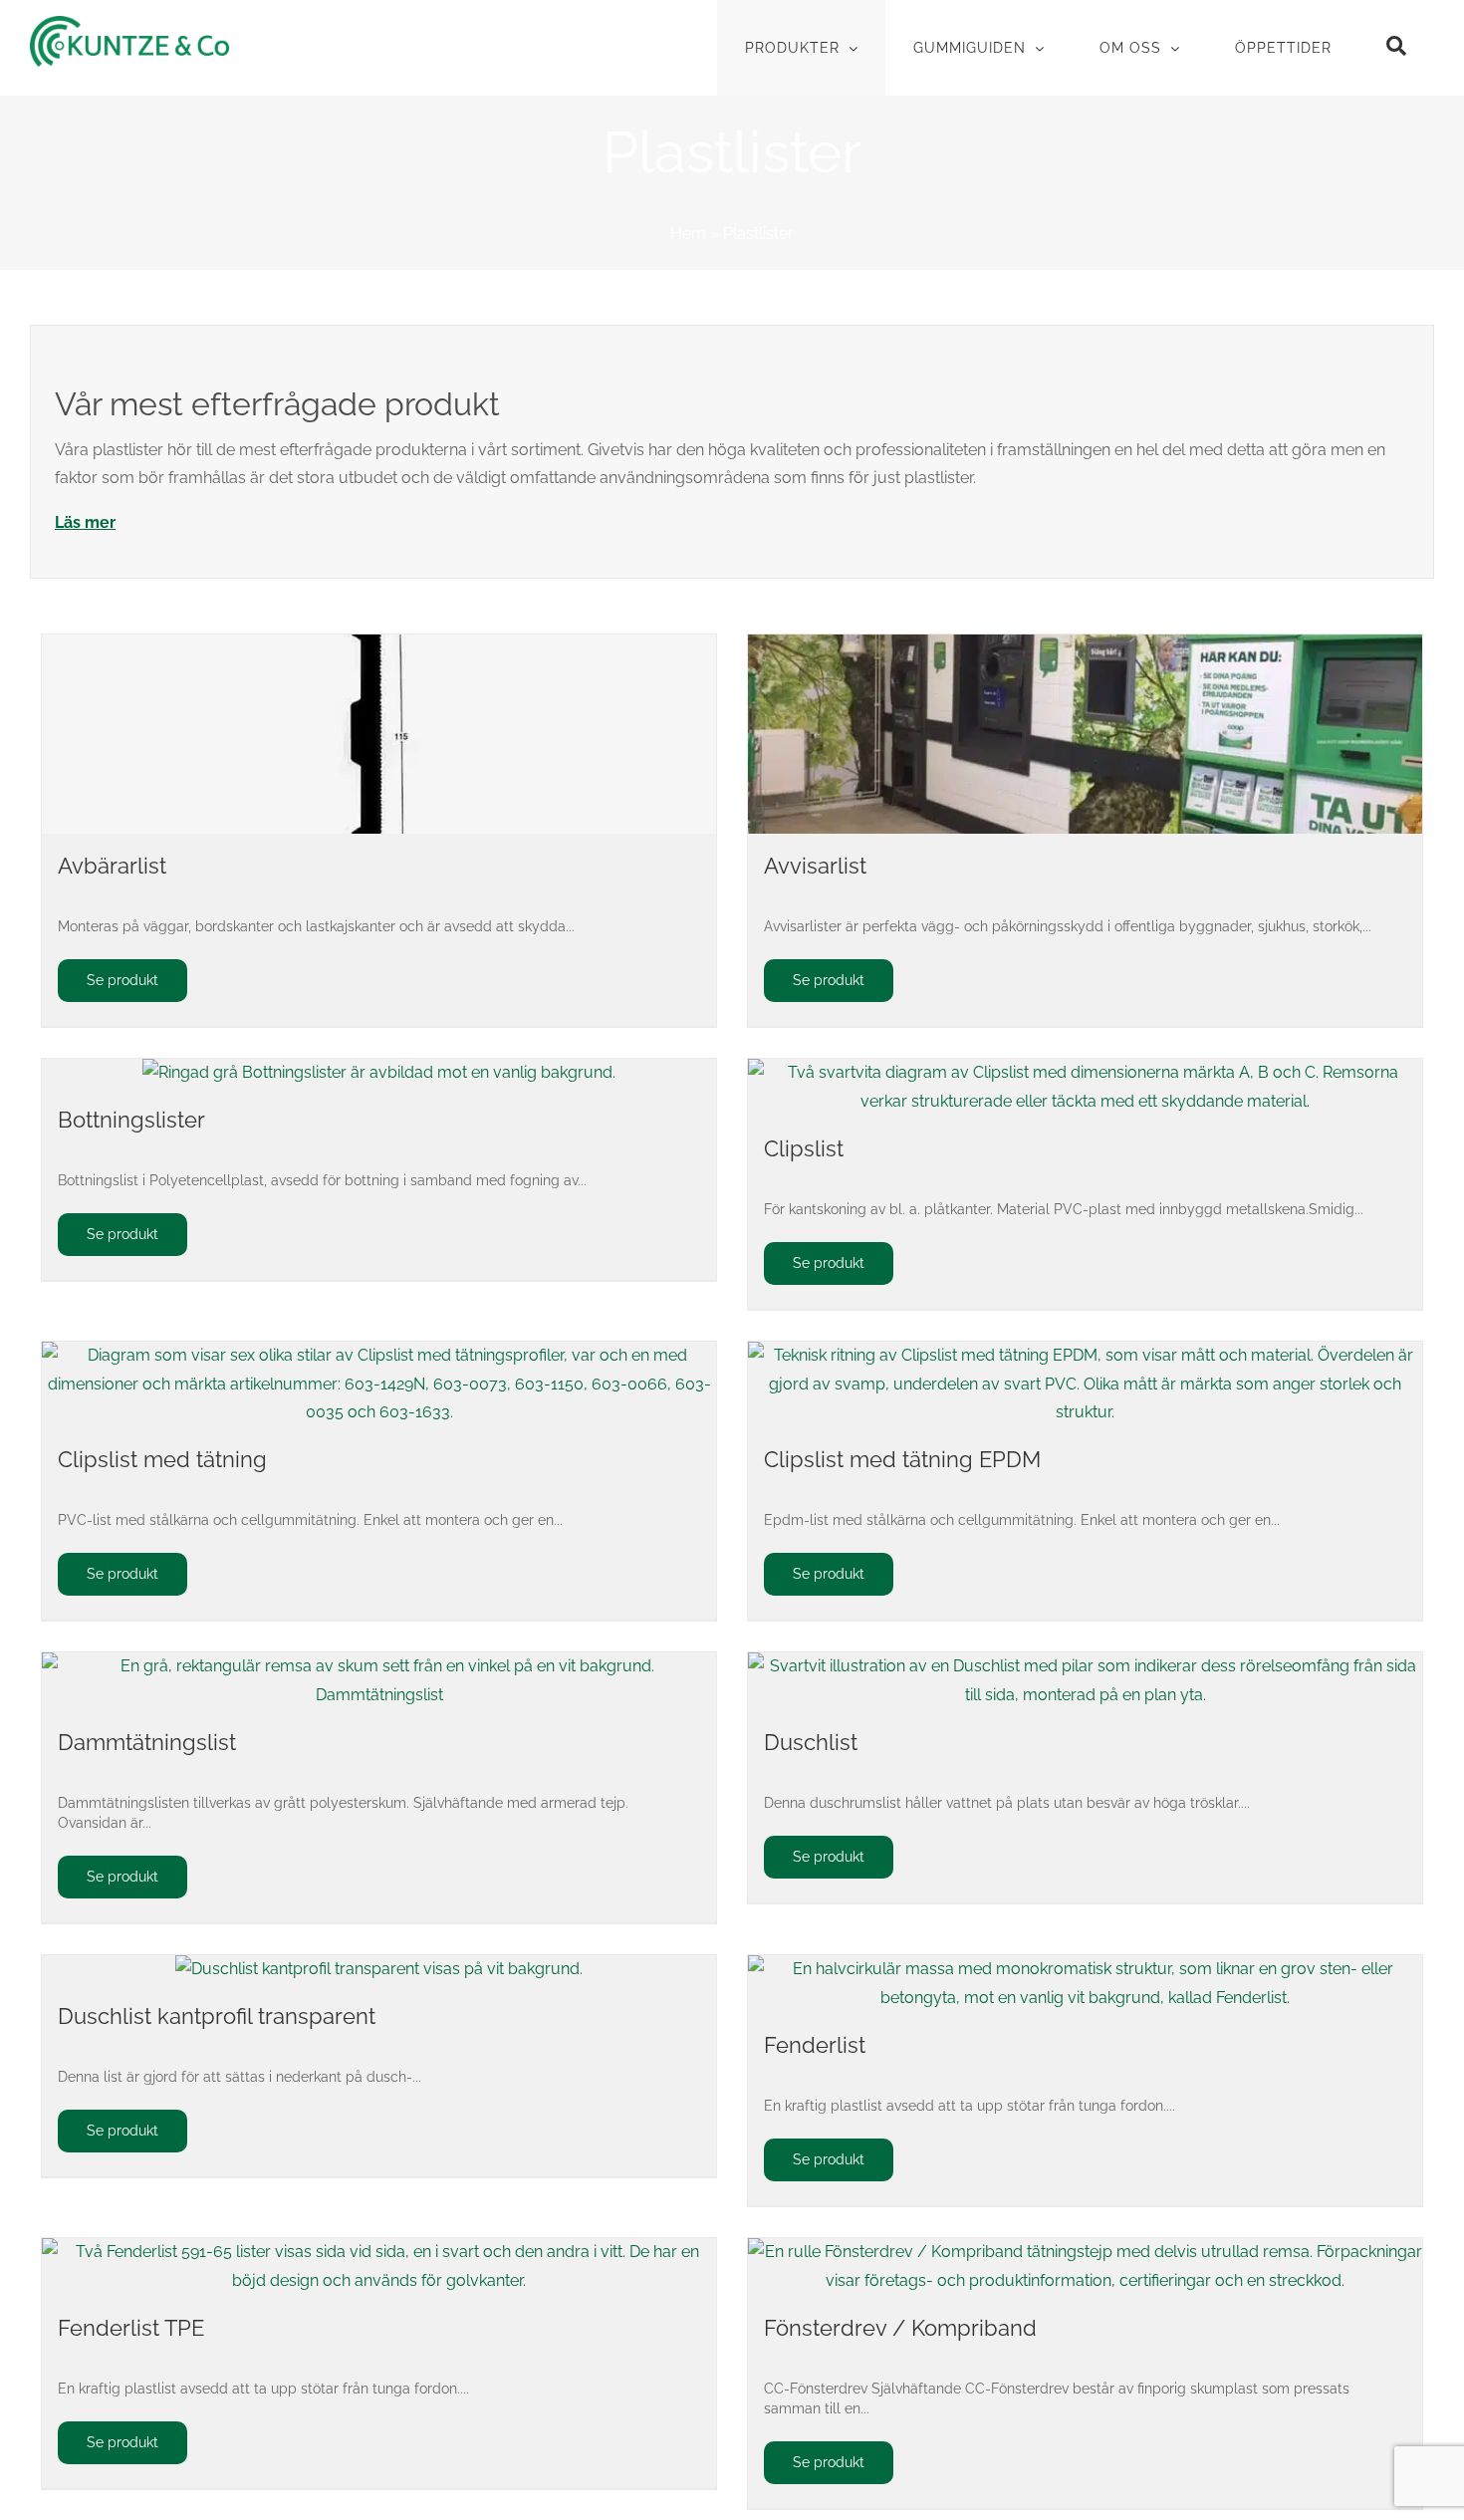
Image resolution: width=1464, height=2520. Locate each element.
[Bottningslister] (379, 1073)
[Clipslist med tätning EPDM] (1085, 1385)
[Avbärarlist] (379, 734)
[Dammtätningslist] (379, 1681)
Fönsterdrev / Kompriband (900, 2328)
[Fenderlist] (1085, 1984)
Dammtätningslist (147, 1742)
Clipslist (804, 1148)
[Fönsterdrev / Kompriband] (1085, 2267)
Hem (688, 234)
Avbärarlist (112, 866)
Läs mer (85, 522)
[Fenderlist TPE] (379, 2267)
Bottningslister (131, 1120)
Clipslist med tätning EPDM (902, 1459)
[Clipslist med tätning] (379, 1385)
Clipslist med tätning (162, 1459)
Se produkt (122, 980)
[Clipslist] (1085, 1088)
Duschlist (811, 1742)
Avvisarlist (815, 866)
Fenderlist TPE (131, 2328)
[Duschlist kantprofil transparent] (379, 1970)
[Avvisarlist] (1085, 734)
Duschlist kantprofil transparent (217, 2016)
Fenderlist (815, 2045)
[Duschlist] (1085, 1681)
